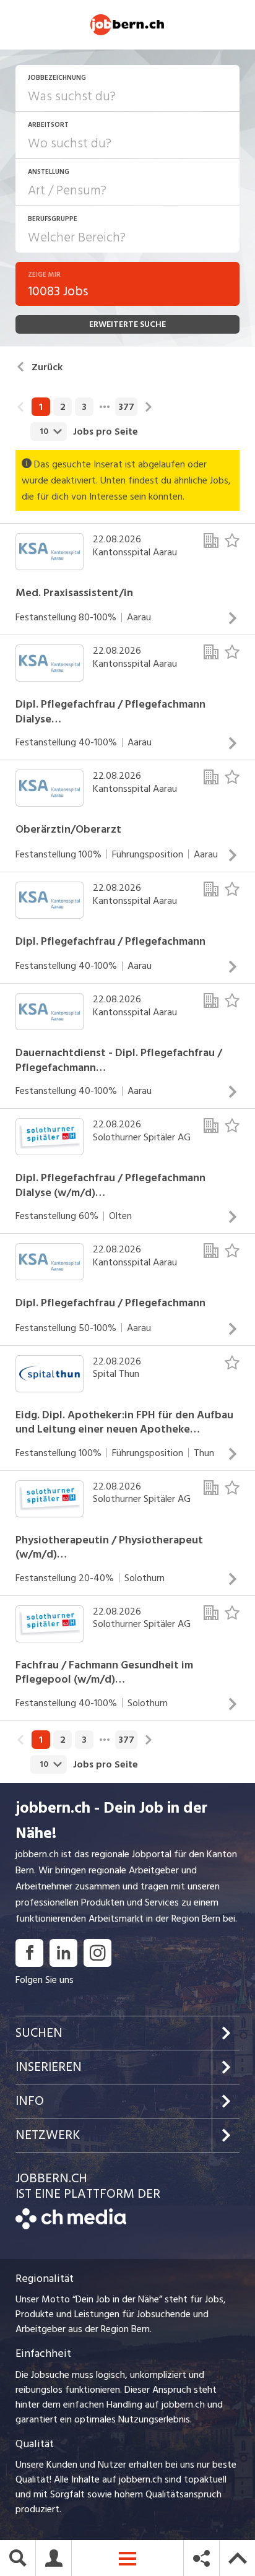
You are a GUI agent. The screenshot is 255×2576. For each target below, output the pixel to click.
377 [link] (126, 407)
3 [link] (84, 407)
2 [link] (63, 407)
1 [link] (41, 407)
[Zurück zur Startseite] (71, 2226)
